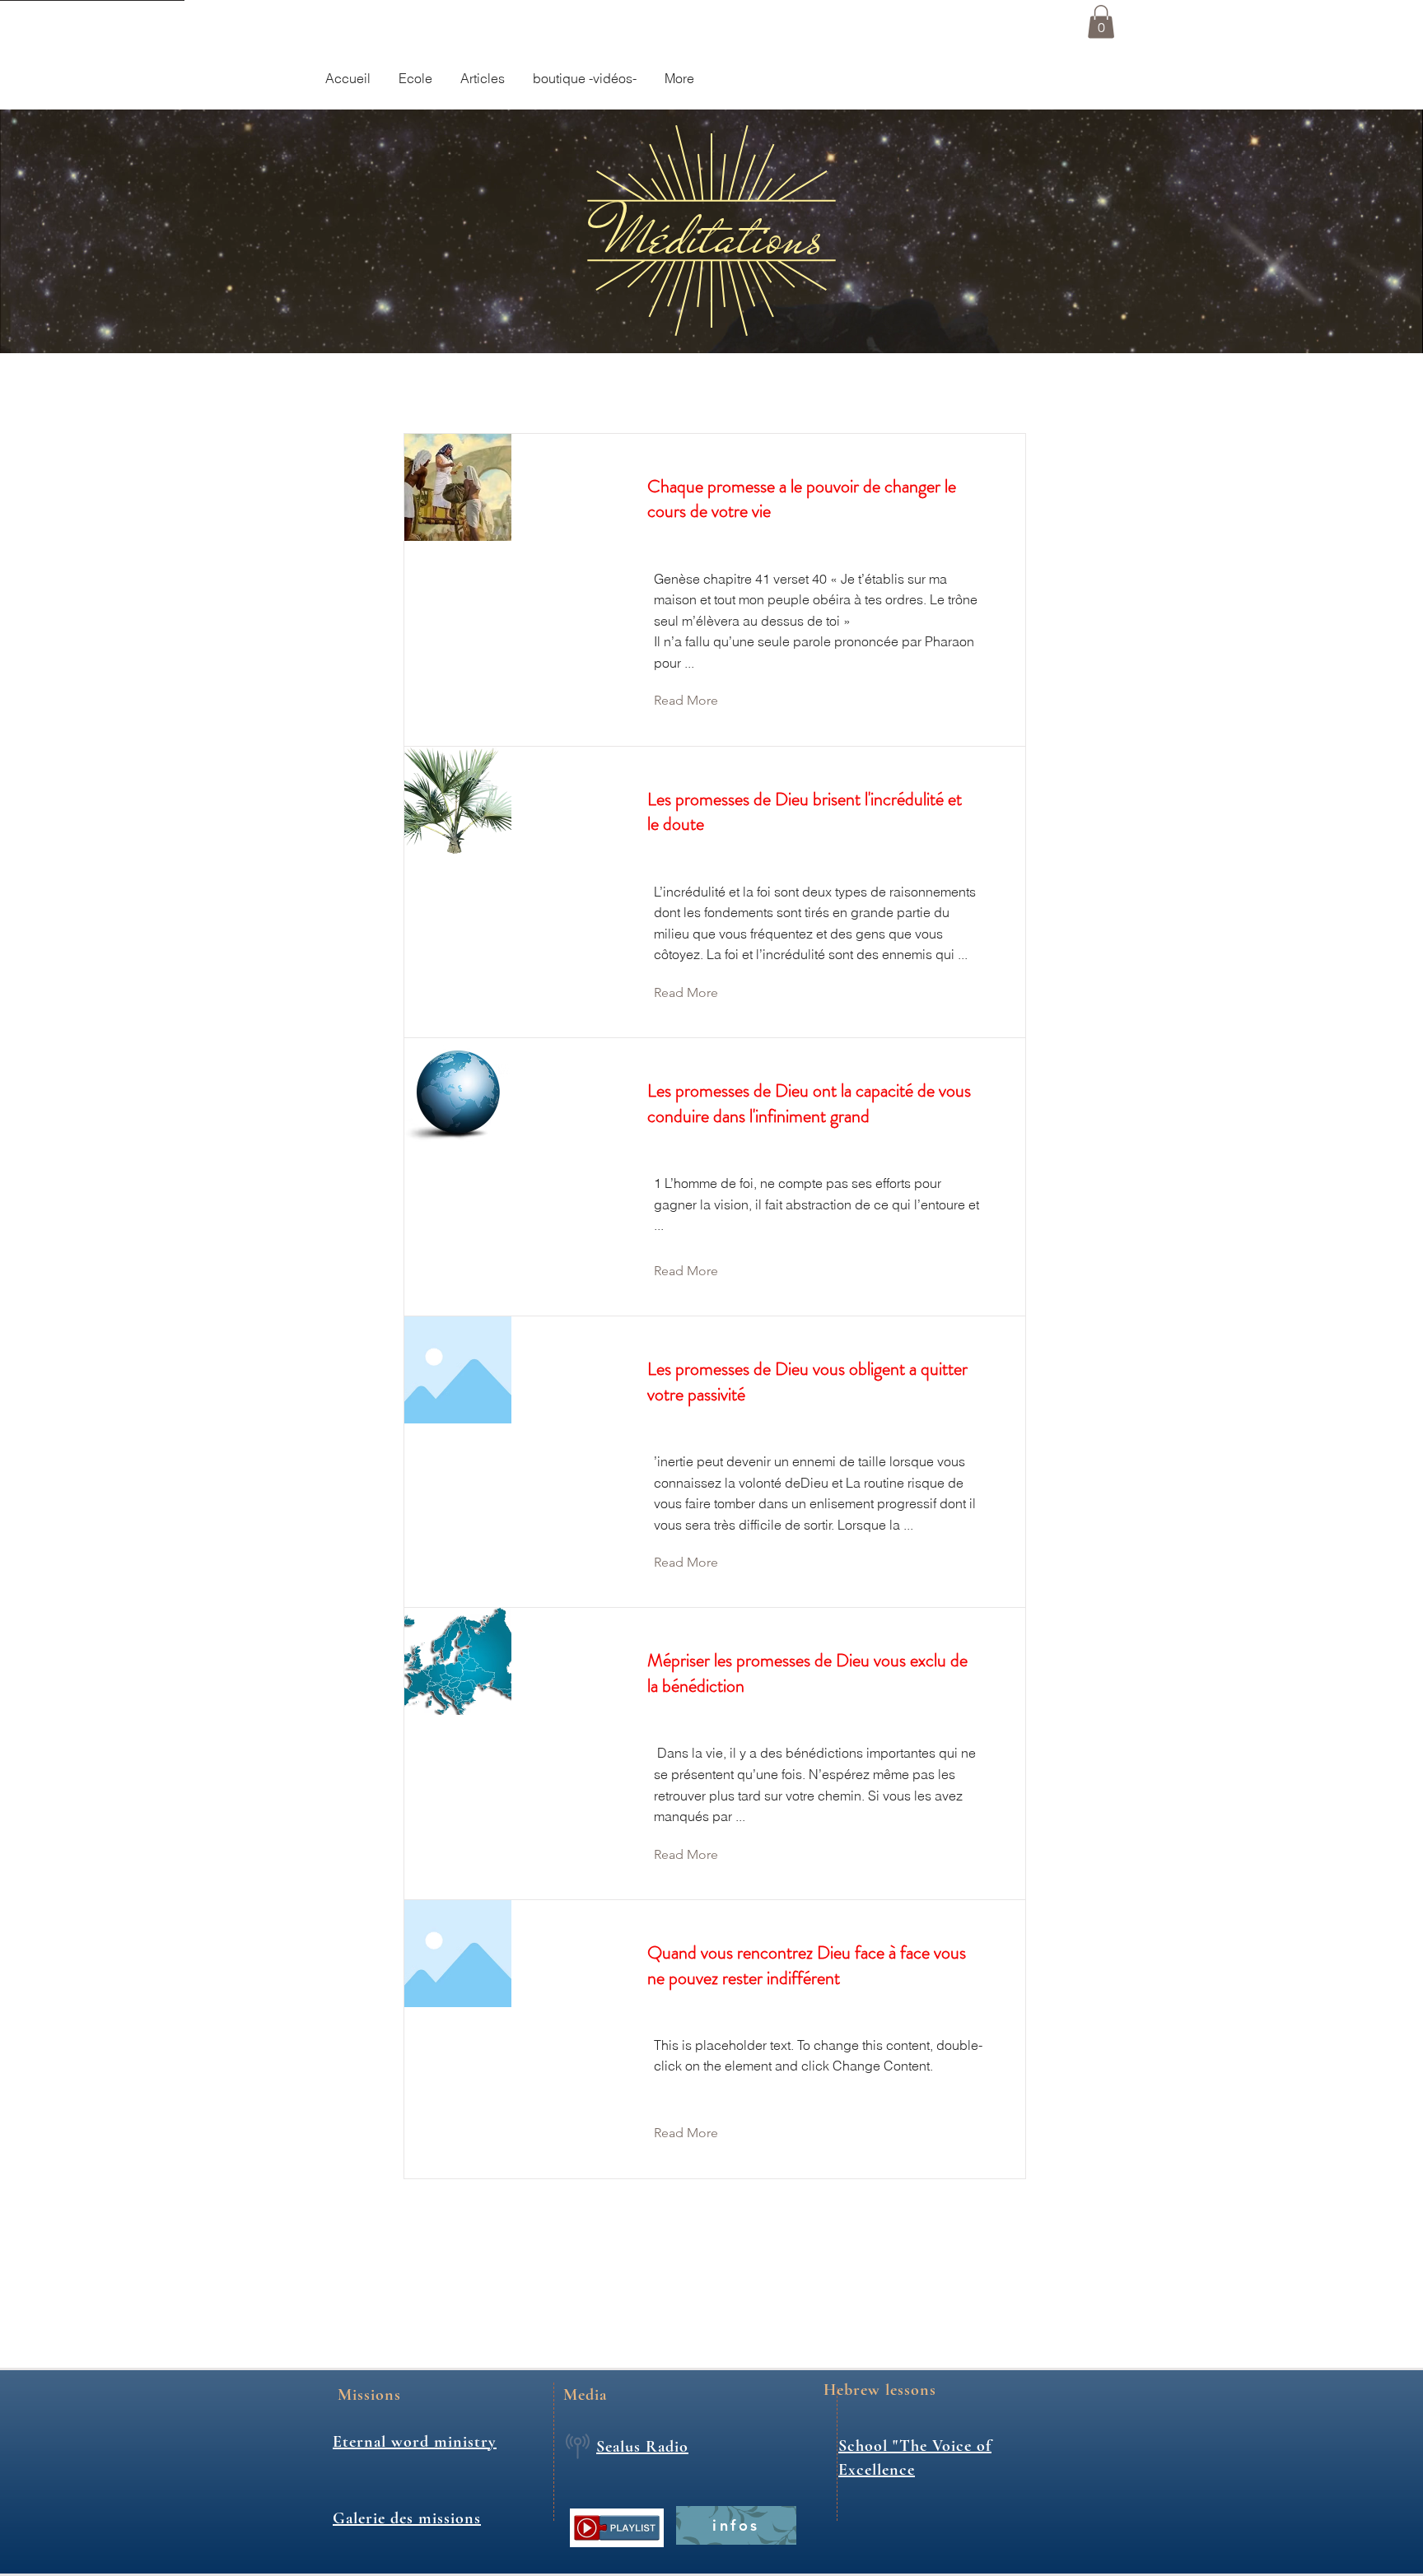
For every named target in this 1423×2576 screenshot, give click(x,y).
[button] (1101, 22)
